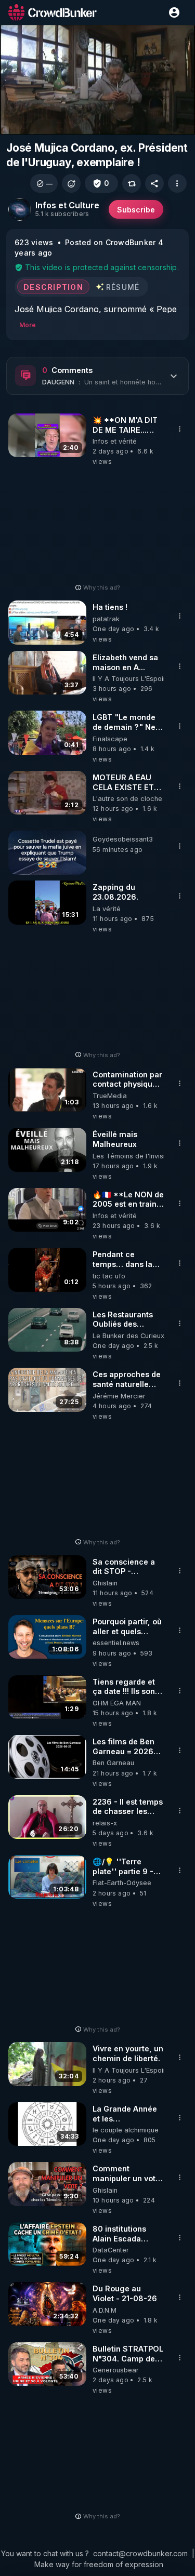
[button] (44, 183)
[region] (97, 80)
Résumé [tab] (123, 287)
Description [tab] (53, 287)
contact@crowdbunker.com (140, 2553)
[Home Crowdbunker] (53, 12)
